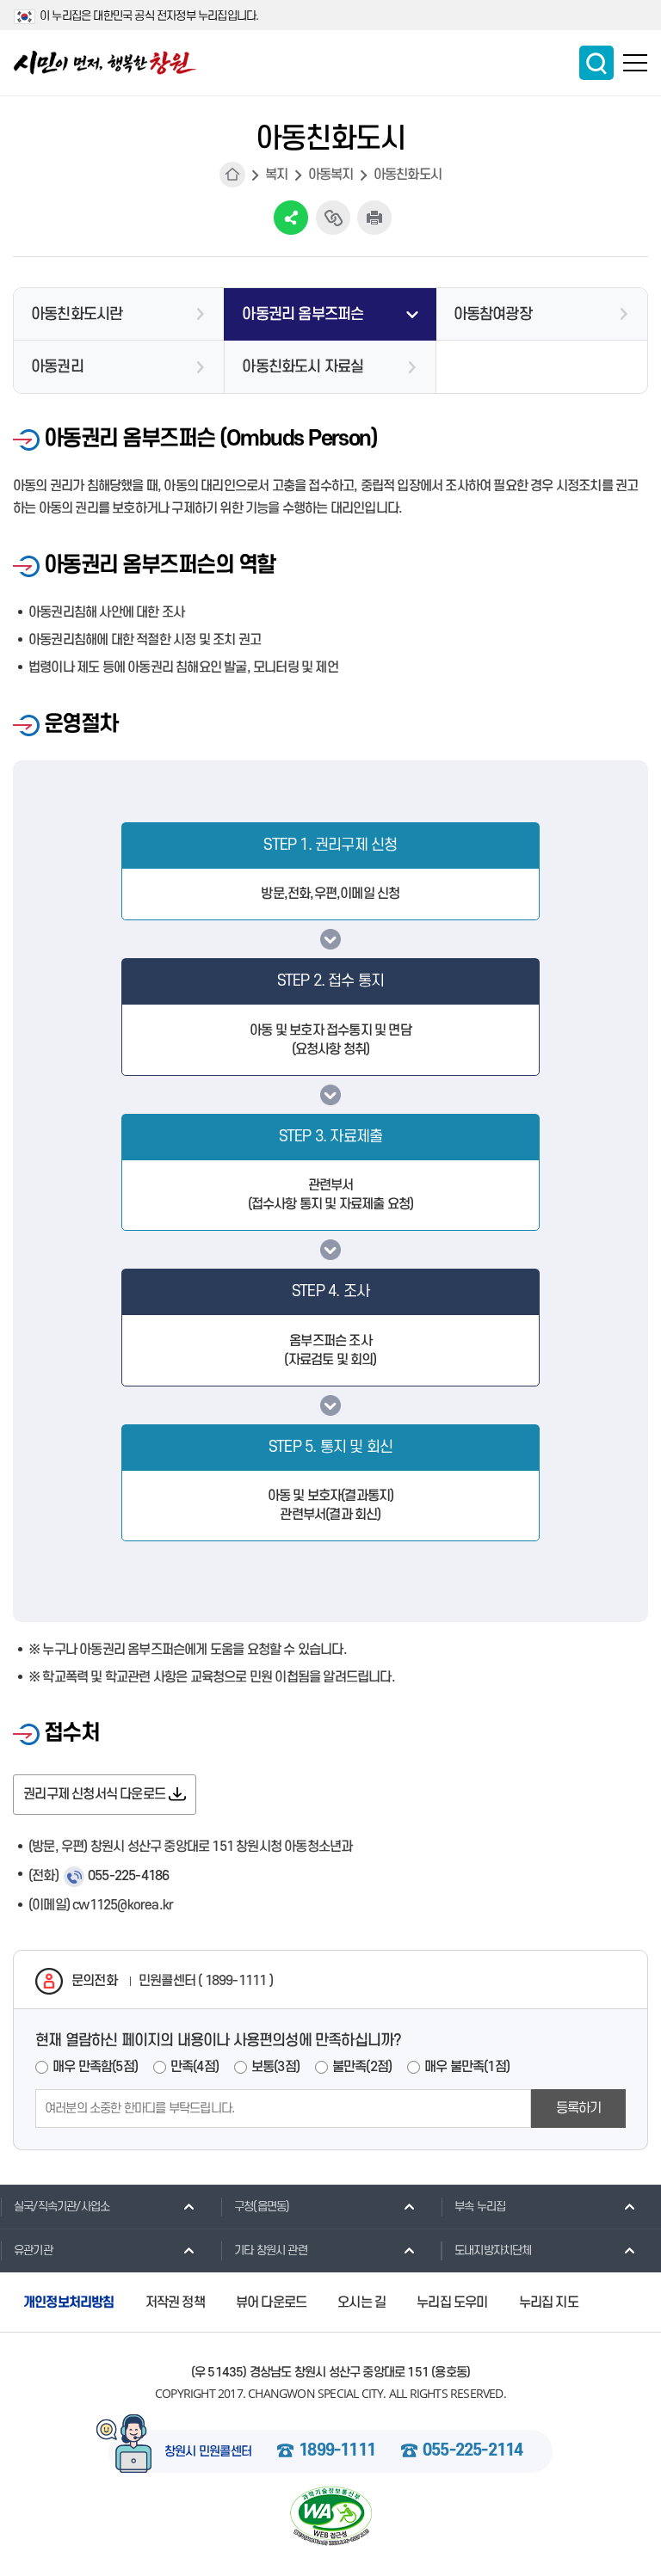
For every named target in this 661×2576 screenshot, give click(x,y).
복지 (276, 175)
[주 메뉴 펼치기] (635, 63)
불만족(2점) (362, 2067)
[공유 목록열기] (291, 218)
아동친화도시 (408, 175)
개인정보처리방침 (69, 2302)
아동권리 (57, 367)
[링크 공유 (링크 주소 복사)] (333, 218)
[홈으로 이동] (105, 63)
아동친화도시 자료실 (303, 367)
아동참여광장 (493, 314)
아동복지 (331, 175)
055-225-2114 (473, 2451)
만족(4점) (195, 2067)
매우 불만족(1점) (467, 2067)
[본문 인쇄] (374, 218)
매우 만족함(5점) (95, 2067)
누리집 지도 (549, 2302)
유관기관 (33, 2250)
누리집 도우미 (452, 2302)
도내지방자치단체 (493, 2250)
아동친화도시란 (77, 314)
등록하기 (579, 2108)
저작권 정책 (175, 2302)
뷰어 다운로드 (271, 2302)
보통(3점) (275, 2067)
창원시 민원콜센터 (208, 2452)
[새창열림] (330, 2516)
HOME (232, 175)
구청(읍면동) (262, 2207)
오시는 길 (361, 2302)
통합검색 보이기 (596, 63)
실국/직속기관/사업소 (62, 2207)
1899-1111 (337, 2451)
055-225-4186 (128, 1876)
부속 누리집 (480, 2207)
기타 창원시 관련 (271, 2250)
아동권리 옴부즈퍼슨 (303, 314)
